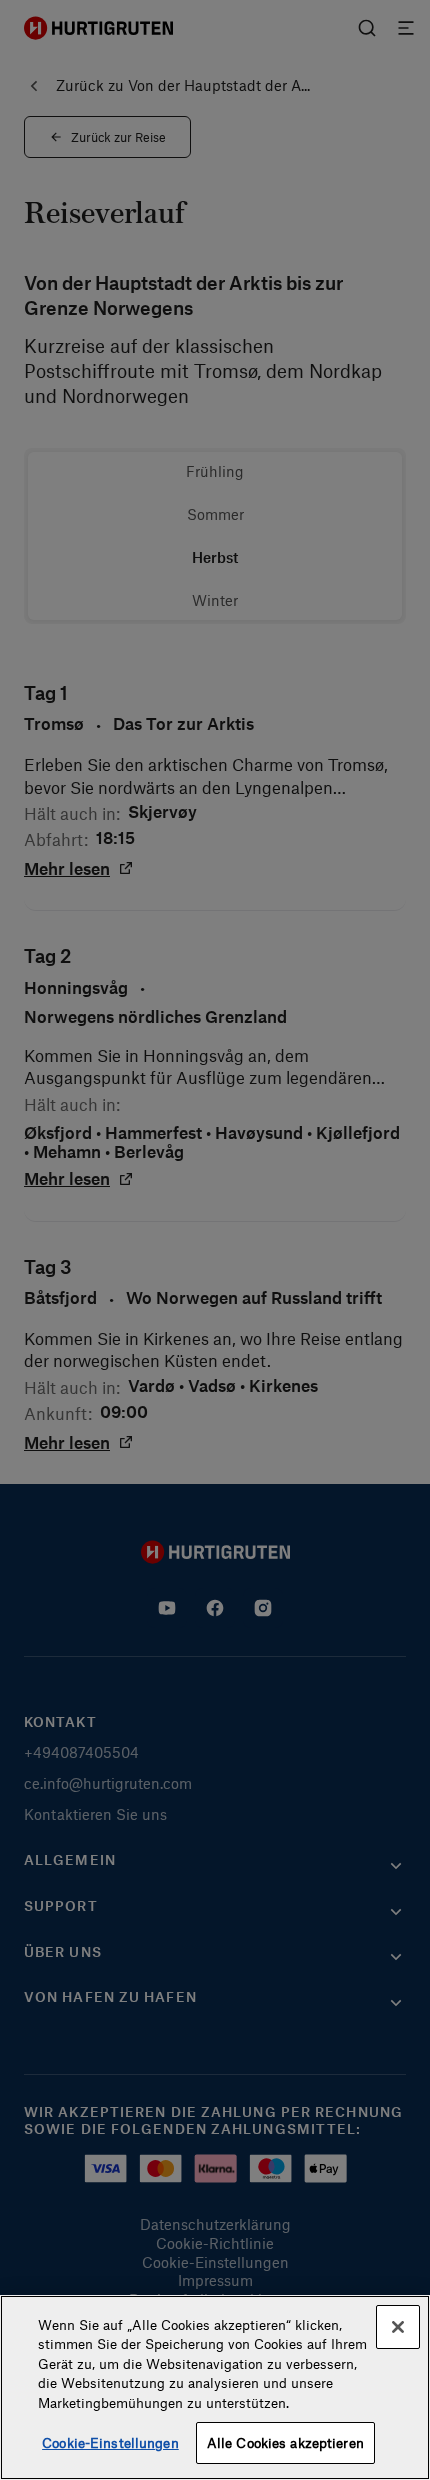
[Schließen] (398, 2327)
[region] (215, 2387)
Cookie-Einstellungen (110, 2442)
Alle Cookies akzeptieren (285, 2442)
